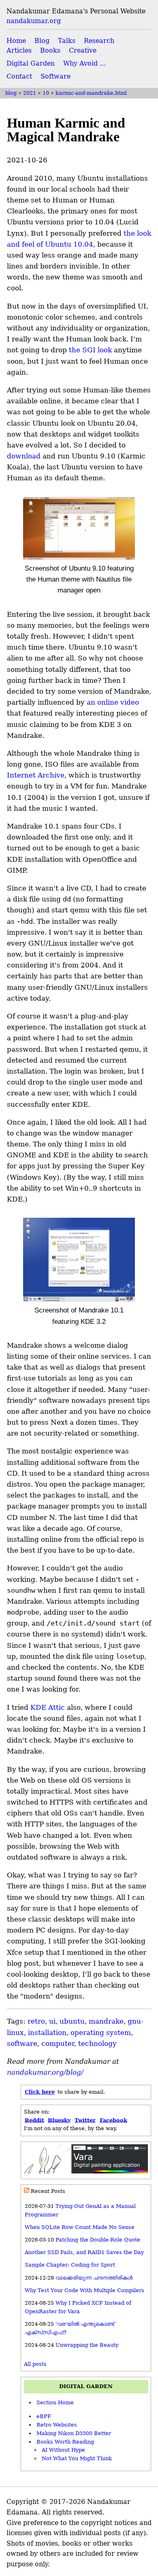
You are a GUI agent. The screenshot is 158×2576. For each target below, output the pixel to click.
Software (56, 76)
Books (50, 50)
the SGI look (90, 350)
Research (99, 41)
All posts (35, 2364)
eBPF (44, 2416)
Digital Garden (31, 63)
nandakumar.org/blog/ (45, 2072)
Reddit (34, 2120)
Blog (42, 41)
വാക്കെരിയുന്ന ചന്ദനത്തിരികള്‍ (94, 2278)
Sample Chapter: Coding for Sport (70, 2265)
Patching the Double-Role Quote (98, 2240)
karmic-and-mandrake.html (91, 93)
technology (97, 2043)
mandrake (106, 2021)
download (24, 456)
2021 (30, 93)
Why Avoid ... (84, 63)
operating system (101, 2033)
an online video (113, 702)
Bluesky (59, 2120)
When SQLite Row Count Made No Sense (80, 2227)
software (22, 2043)
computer (58, 2043)
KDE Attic (48, 1707)
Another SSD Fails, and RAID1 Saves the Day (84, 2252)
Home (16, 41)
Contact (19, 76)
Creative (83, 50)
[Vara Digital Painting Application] (86, 2172)
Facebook (113, 2120)
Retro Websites (57, 2425)
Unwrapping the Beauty (87, 2345)
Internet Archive (36, 775)
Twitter (85, 2120)
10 (46, 93)
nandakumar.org (34, 21)
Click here (40, 2092)
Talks (67, 41)
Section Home (55, 2402)
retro (36, 2021)
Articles (19, 50)
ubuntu (72, 2021)
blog (11, 93)
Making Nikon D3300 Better (74, 2433)
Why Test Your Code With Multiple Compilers (84, 2290)
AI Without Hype (63, 2450)
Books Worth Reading (65, 2442)
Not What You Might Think (77, 2458)
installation (47, 2033)
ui (52, 2021)
